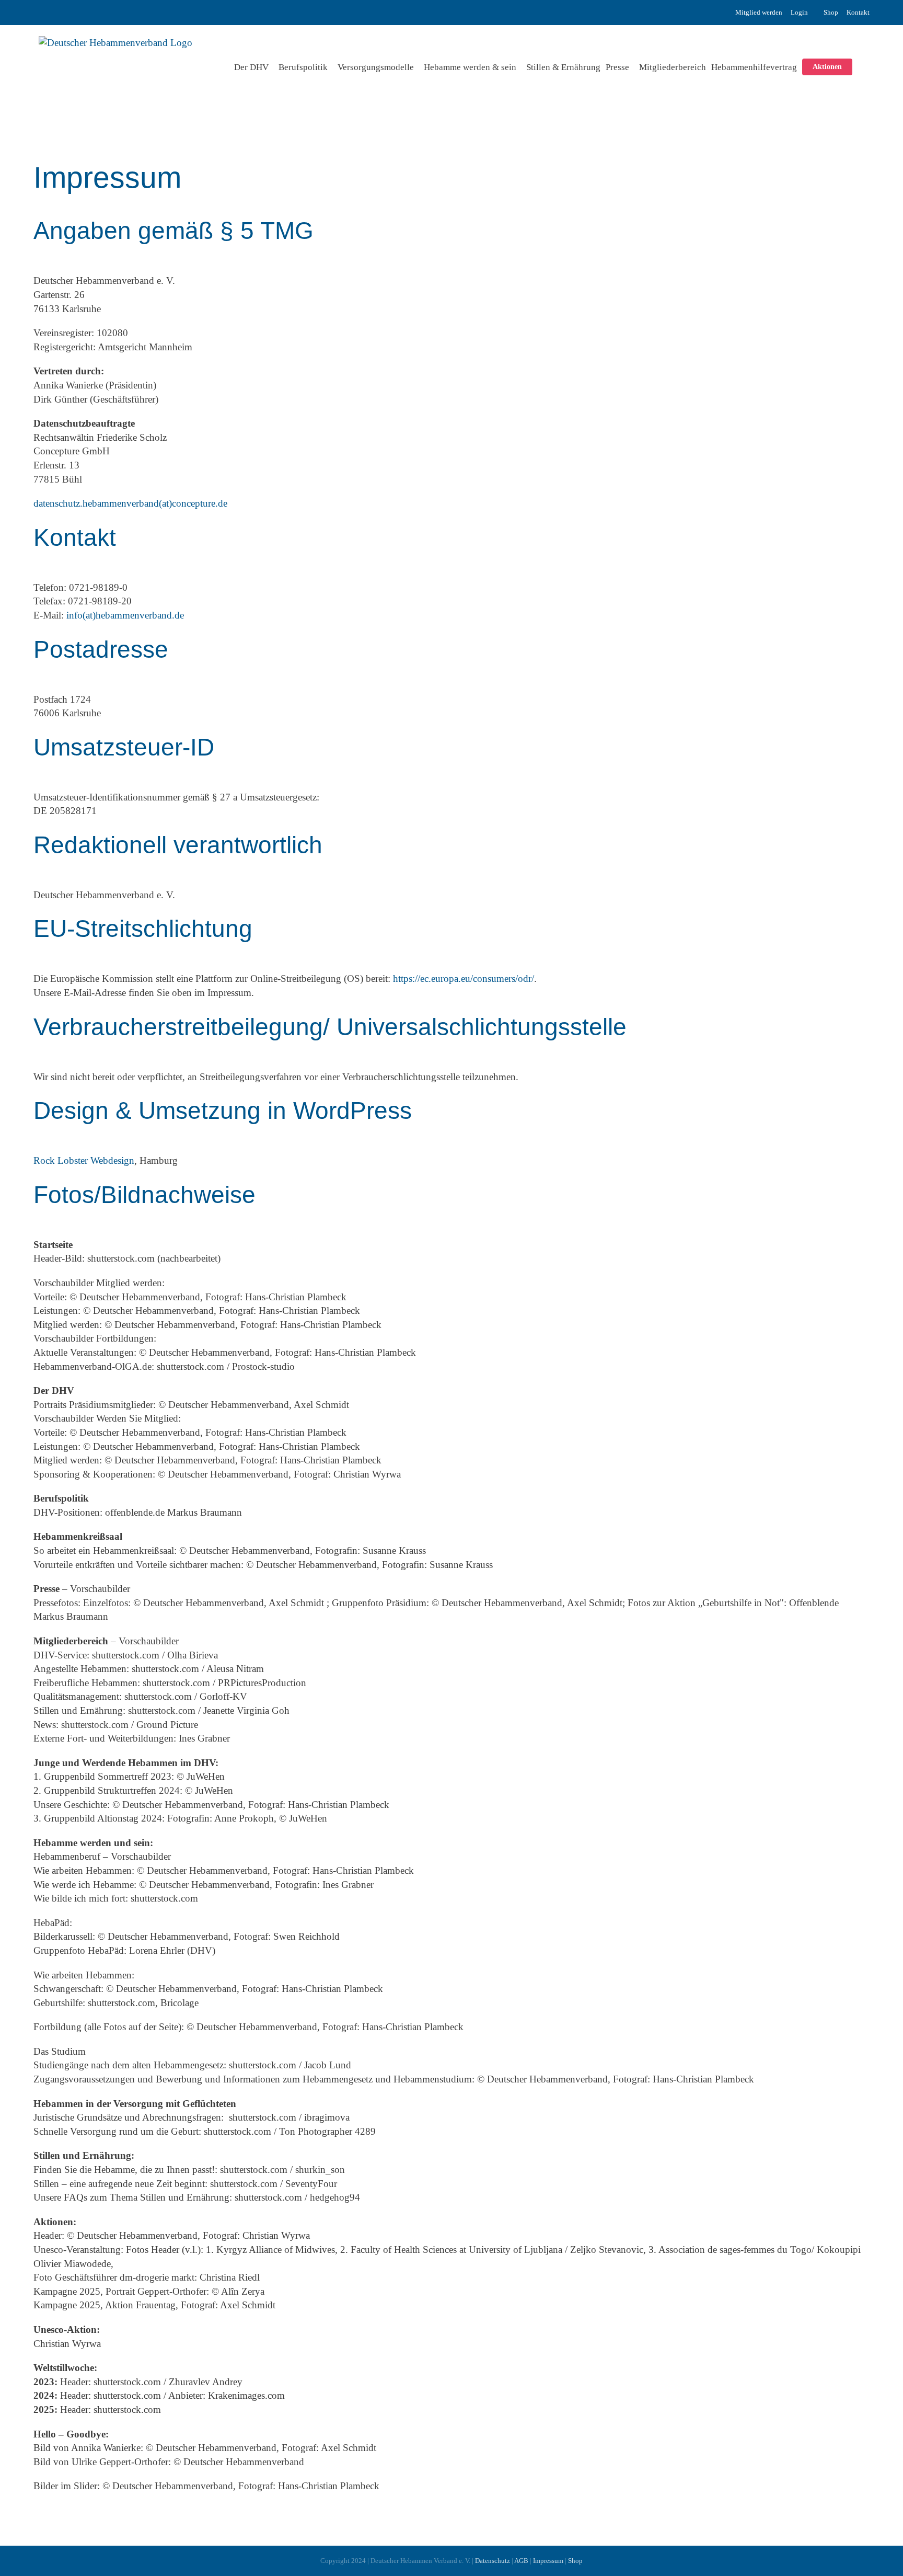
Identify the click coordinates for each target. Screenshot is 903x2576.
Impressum (548, 2561)
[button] (861, 67)
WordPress (352, 1111)
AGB (521, 2561)
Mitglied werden (759, 12)
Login (799, 12)
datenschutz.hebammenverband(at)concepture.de (130, 503)
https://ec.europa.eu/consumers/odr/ (464, 978)
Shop (831, 12)
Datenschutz (493, 2561)
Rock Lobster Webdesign (84, 1160)
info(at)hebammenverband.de (125, 615)
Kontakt (858, 12)
